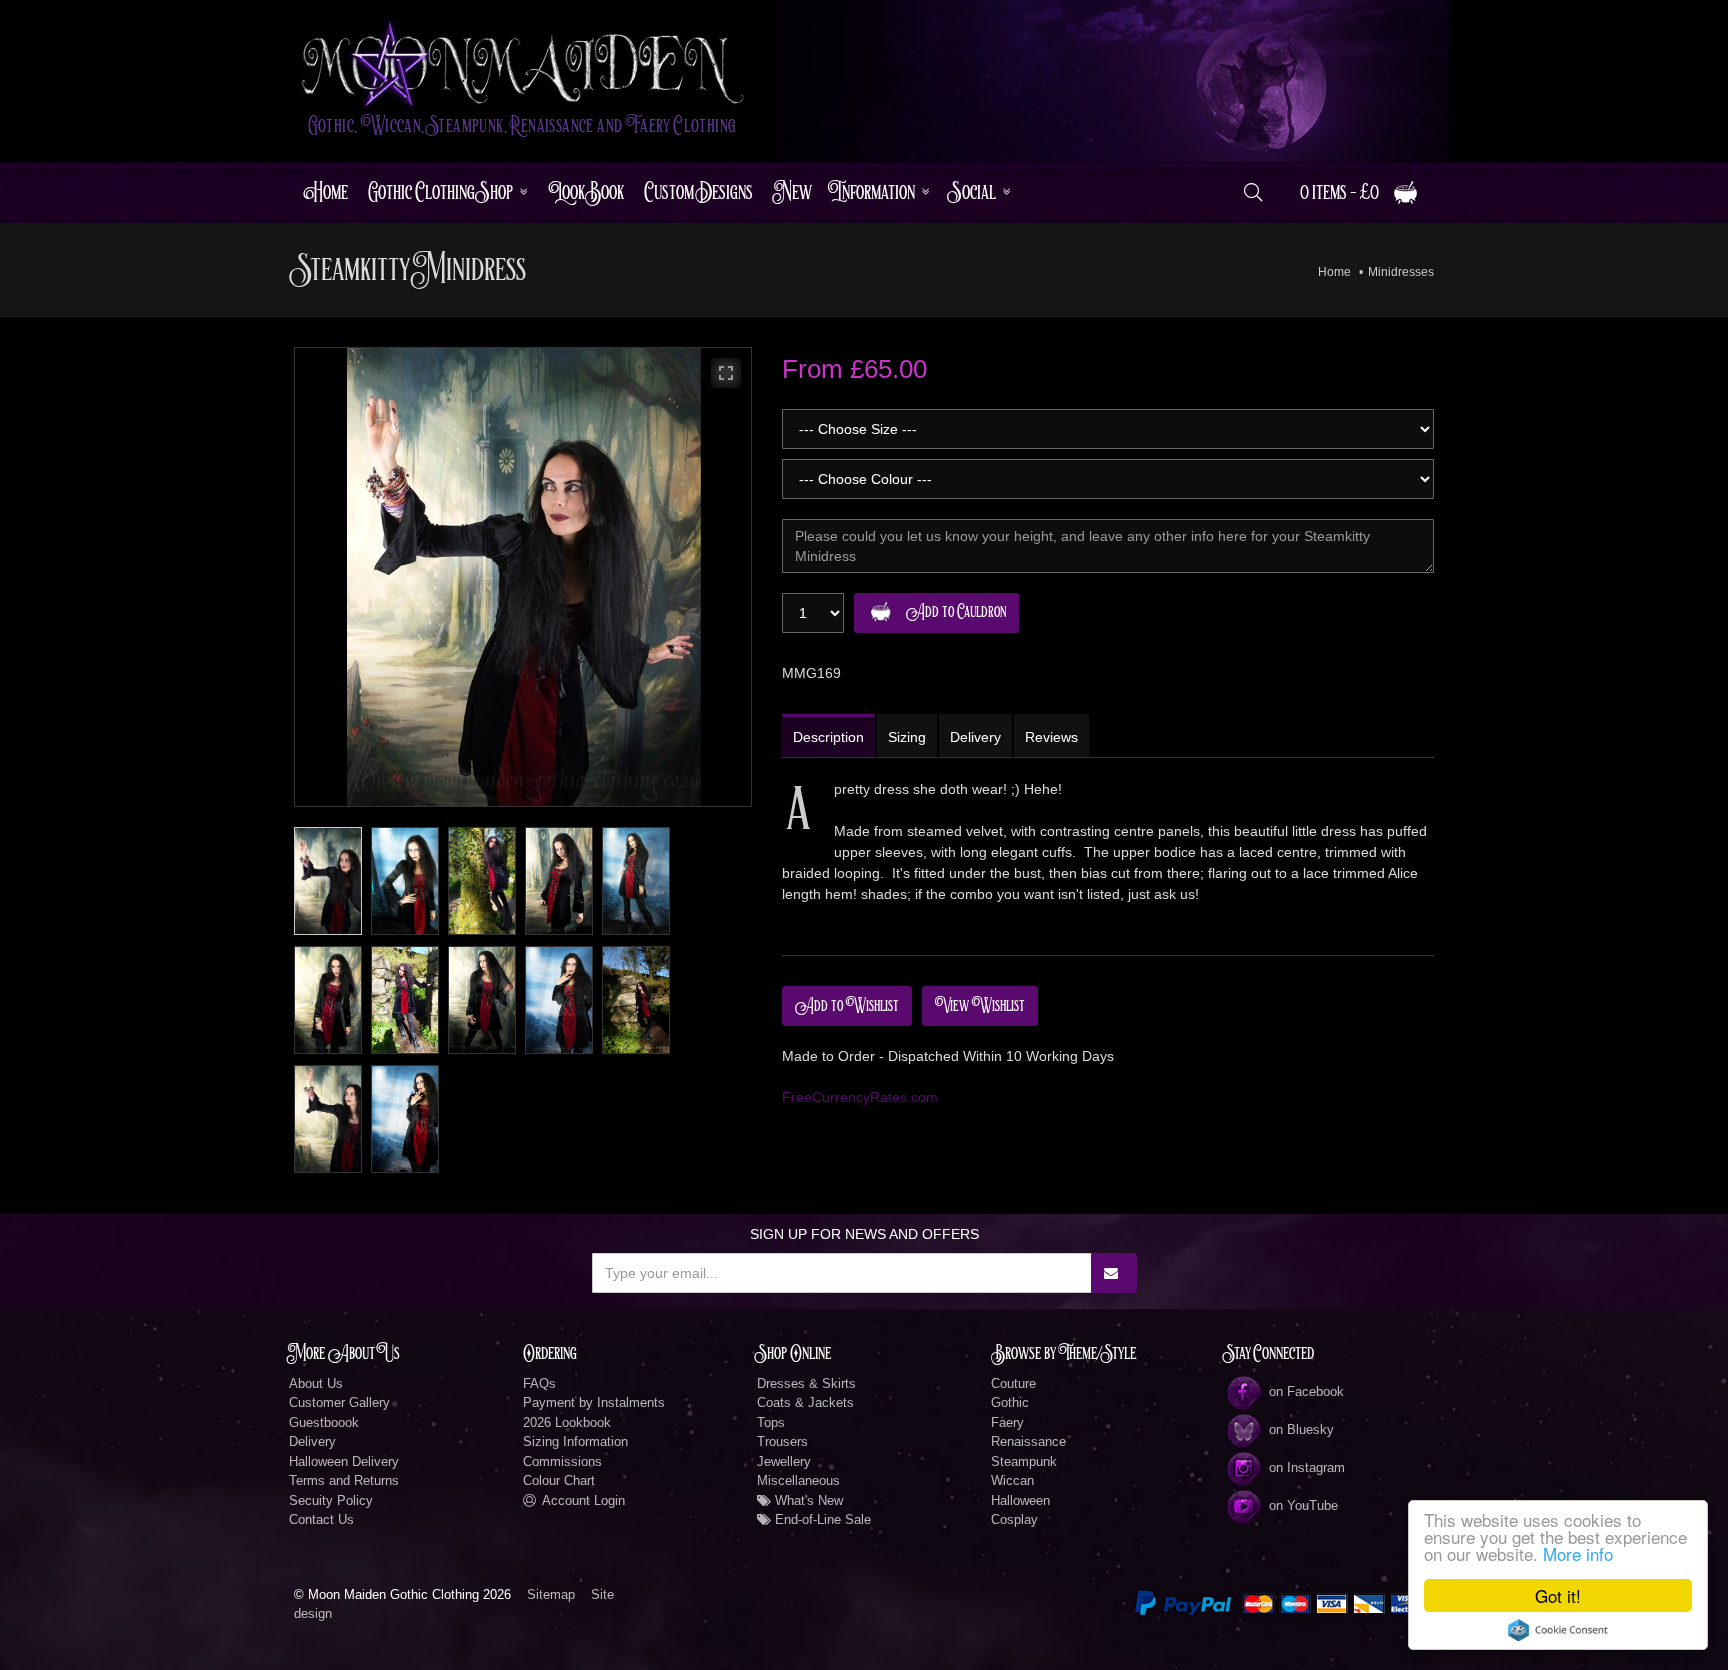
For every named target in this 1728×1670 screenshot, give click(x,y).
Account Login (583, 1500)
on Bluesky (1301, 1429)
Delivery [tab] (975, 737)
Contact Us (321, 1519)
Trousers (782, 1441)
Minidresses (1401, 272)
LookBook (586, 192)
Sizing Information (575, 1441)
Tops (771, 1422)
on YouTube (1303, 1505)
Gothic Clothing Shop (440, 192)
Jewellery (784, 1461)
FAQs (539, 1383)
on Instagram (1307, 1467)
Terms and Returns (344, 1480)
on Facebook (1306, 1391)
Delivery (312, 1441)
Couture (1013, 1383)
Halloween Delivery (344, 1461)
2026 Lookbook (567, 1422)
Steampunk (1024, 1461)
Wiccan (1012, 1480)
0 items (1339, 192)
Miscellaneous (798, 1480)
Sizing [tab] (907, 737)
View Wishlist (980, 1006)
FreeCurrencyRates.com (860, 1097)
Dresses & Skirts (806, 1383)
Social (973, 192)
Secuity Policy (331, 1500)
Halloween (1020, 1500)
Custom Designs (698, 192)
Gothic (1010, 1402)
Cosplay (1014, 1519)
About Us (316, 1383)
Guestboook (324, 1422)
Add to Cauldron (956, 612)
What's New (807, 1500)
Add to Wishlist (847, 1006)
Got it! (1558, 1595)
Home (326, 192)
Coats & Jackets (805, 1402)
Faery (1007, 1422)
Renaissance (1028, 1441)
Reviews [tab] (1051, 737)
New (792, 192)
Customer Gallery (339, 1402)
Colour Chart (559, 1480)
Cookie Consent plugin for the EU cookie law (1558, 1630)
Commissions (562, 1461)
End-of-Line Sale (821, 1519)
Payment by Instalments (594, 1402)
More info (1578, 1553)
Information (873, 192)
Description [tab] (828, 737)
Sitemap (551, 1594)
